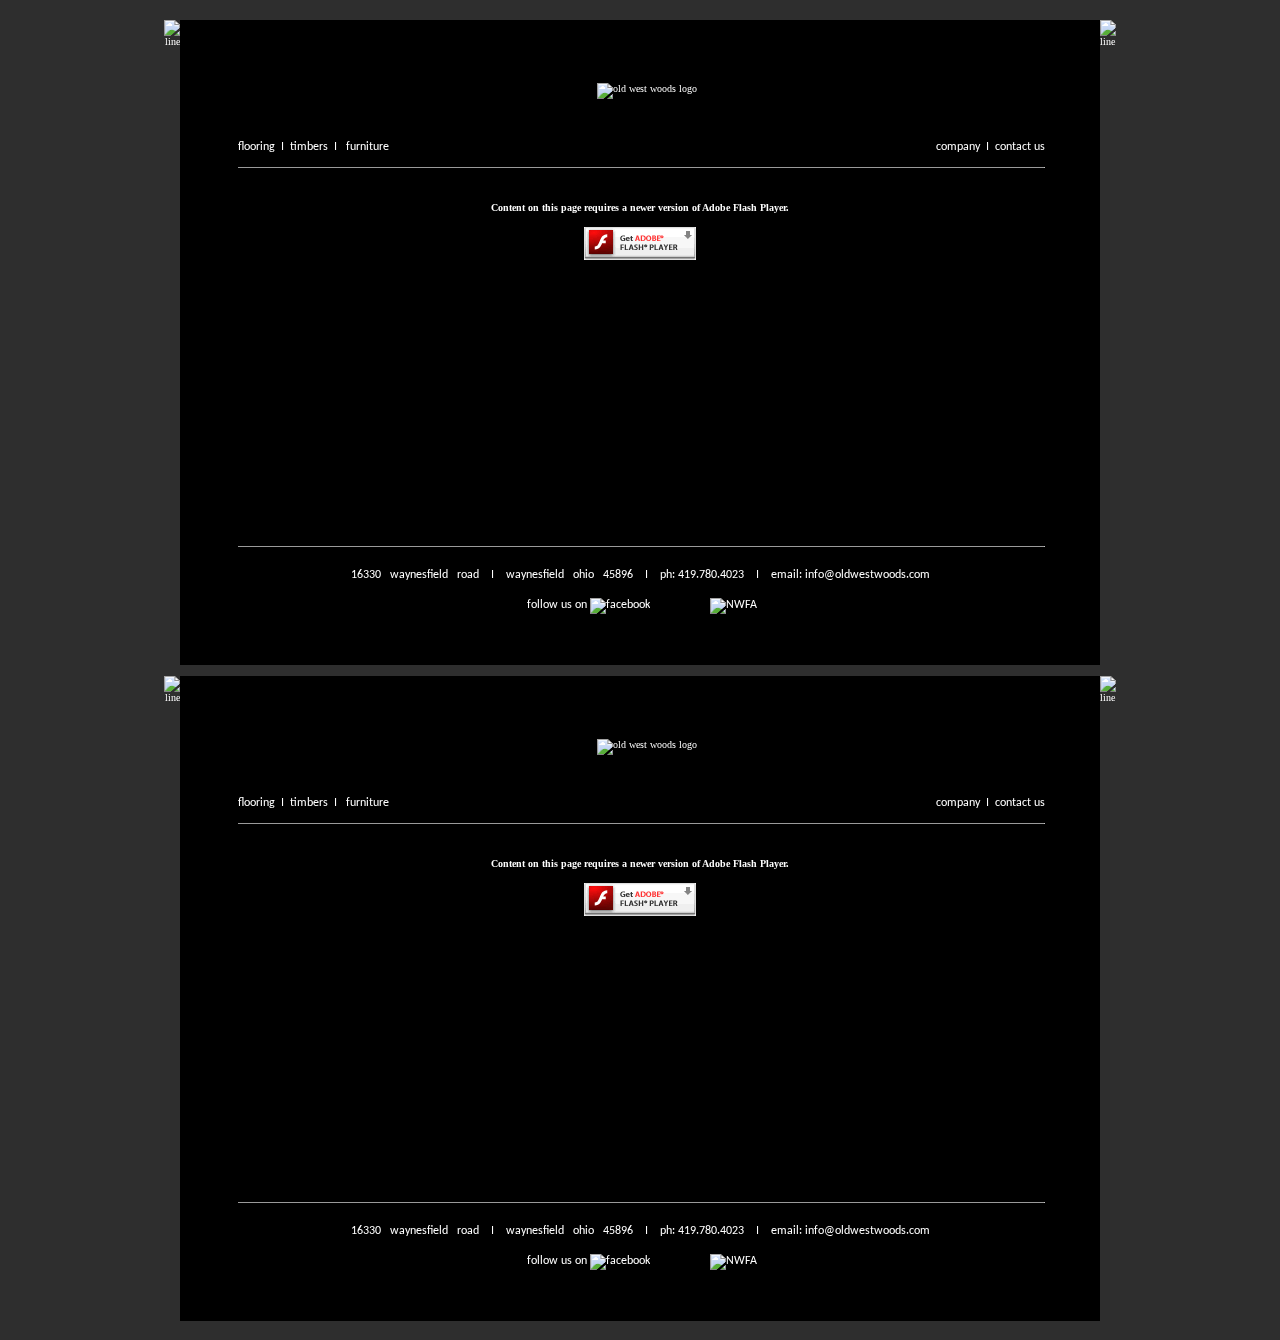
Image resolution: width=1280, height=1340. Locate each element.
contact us (1020, 147)
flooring (256, 147)
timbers (309, 147)
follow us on (558, 605)
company (958, 147)
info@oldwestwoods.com (866, 575)
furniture (367, 147)
